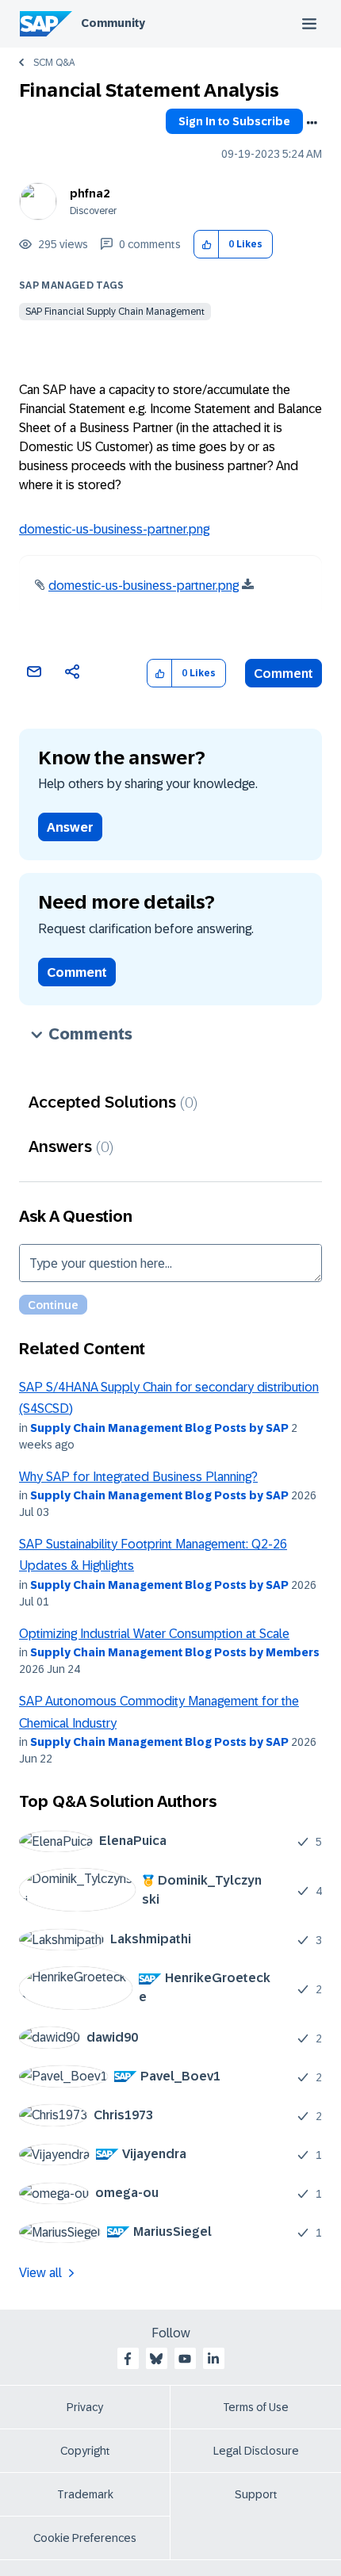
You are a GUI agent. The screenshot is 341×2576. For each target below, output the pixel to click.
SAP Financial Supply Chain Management (115, 312)
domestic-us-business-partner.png (114, 529)
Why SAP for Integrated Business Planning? (138, 1477)
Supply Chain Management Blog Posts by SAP (159, 1428)
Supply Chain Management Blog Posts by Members (175, 1652)
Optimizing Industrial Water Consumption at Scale (154, 1634)
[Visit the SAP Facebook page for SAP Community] (128, 2359)
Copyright (85, 2451)
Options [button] (312, 123)
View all (40, 2273)
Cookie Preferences (85, 2538)
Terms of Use (256, 2407)
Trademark (85, 2494)
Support (256, 2494)
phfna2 (90, 193)
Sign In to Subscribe (234, 121)
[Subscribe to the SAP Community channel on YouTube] (185, 2359)
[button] (207, 245)
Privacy (85, 2407)
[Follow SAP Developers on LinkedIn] (213, 2359)
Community (113, 23)
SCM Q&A (54, 63)
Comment (284, 674)
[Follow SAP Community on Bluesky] (156, 2359)
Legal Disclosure (256, 2451)
